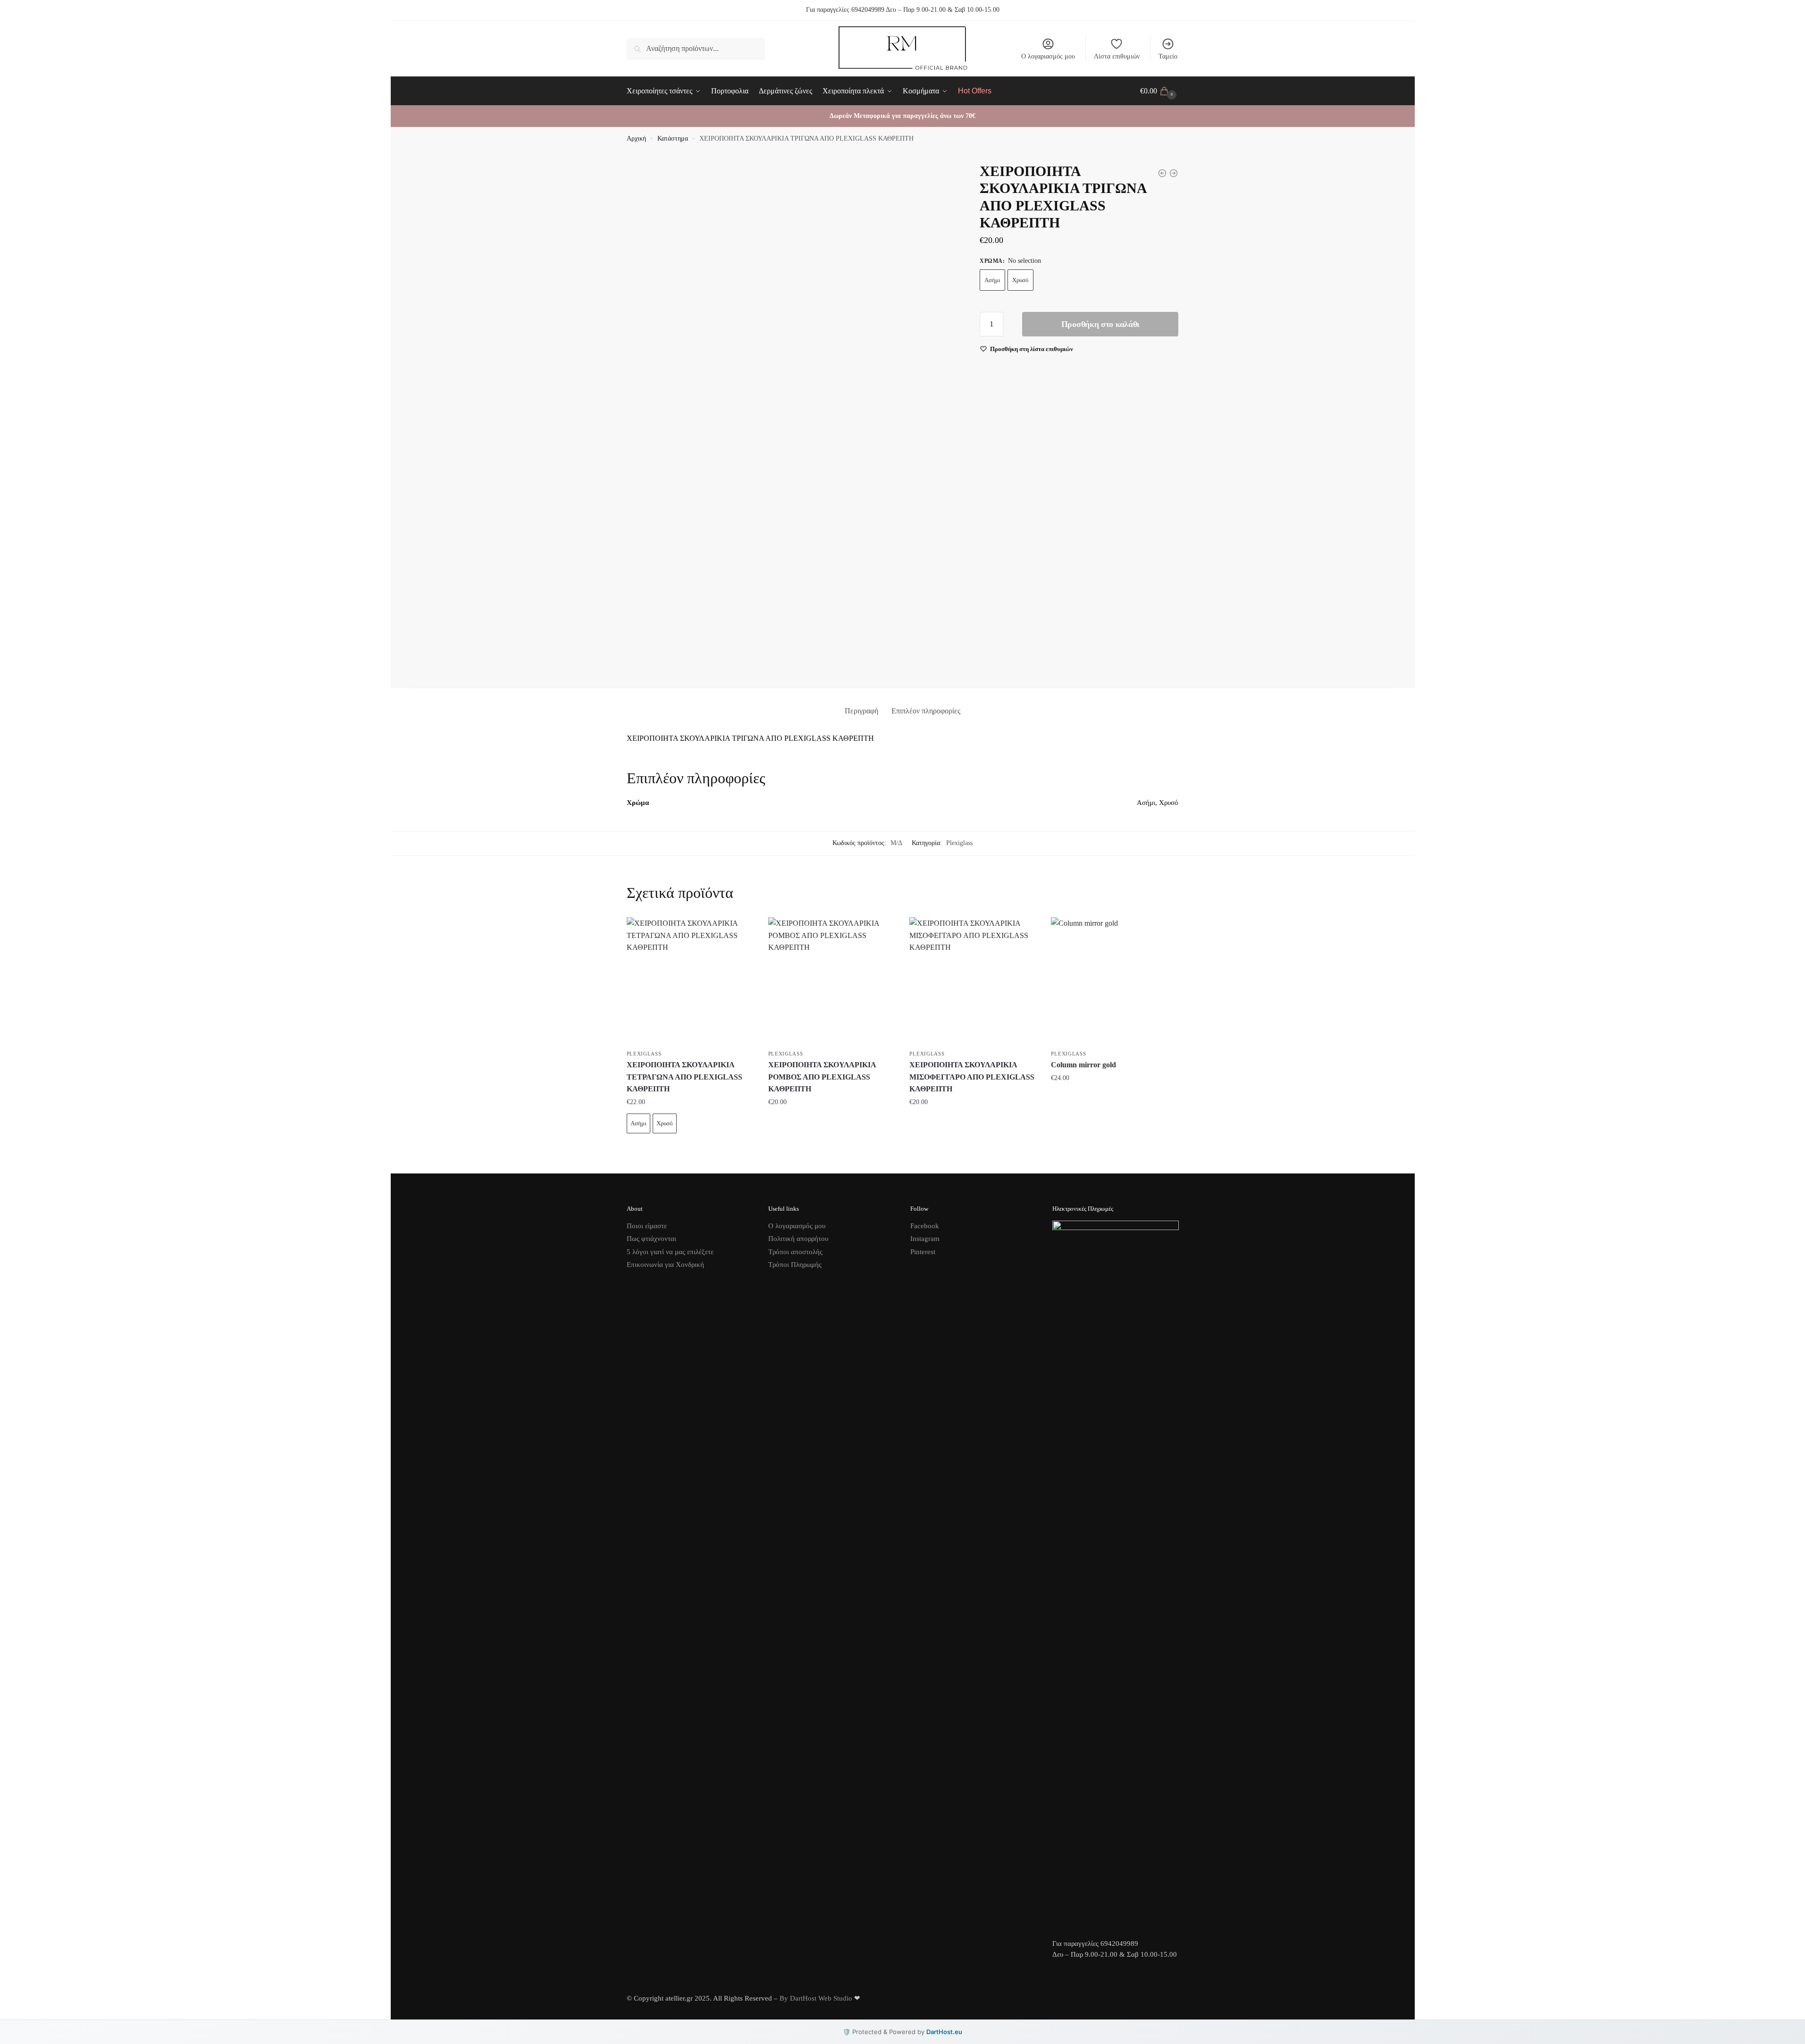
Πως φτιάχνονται (651, 1239)
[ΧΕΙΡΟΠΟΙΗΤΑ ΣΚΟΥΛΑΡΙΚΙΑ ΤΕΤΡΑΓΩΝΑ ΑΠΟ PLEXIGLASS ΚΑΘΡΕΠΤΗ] (690, 981)
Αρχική (636, 138)
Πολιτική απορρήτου (798, 1239)
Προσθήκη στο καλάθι (1100, 324)
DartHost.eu (944, 2032)
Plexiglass (959, 843)
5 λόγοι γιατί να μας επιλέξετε (670, 1252)
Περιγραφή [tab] (861, 711)
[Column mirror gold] (1115, 981)
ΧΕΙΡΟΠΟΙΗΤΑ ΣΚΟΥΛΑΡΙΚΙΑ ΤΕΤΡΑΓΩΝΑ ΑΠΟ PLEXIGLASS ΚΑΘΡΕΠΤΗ (684, 1077)
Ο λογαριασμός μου (1048, 56)
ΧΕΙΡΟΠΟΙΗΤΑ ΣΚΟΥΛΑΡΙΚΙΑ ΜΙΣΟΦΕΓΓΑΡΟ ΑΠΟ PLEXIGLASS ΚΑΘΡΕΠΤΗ (972, 1077)
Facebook (925, 1226)
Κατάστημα (673, 138)
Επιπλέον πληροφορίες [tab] (926, 711)
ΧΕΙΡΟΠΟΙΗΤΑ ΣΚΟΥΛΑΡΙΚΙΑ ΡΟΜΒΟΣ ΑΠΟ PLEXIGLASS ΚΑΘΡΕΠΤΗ (822, 1077)
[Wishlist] (740, 931)
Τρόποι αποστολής (795, 1252)
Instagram (925, 1239)
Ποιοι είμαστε (647, 1226)
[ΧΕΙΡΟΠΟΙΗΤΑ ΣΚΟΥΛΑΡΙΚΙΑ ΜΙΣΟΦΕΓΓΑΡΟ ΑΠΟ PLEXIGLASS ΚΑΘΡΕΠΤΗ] (973, 981)
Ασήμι (992, 280)
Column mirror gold (1083, 1065)
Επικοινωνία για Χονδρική (665, 1265)
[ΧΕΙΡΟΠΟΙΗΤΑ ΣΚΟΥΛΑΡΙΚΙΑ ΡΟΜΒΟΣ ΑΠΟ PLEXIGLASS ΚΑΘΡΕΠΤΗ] (832, 981)
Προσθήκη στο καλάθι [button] (831, 1121)
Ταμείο (1168, 56)
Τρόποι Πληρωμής (795, 1265)
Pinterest (923, 1252)
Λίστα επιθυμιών (1117, 56)
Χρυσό (1020, 280)
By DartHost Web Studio (816, 1998)
